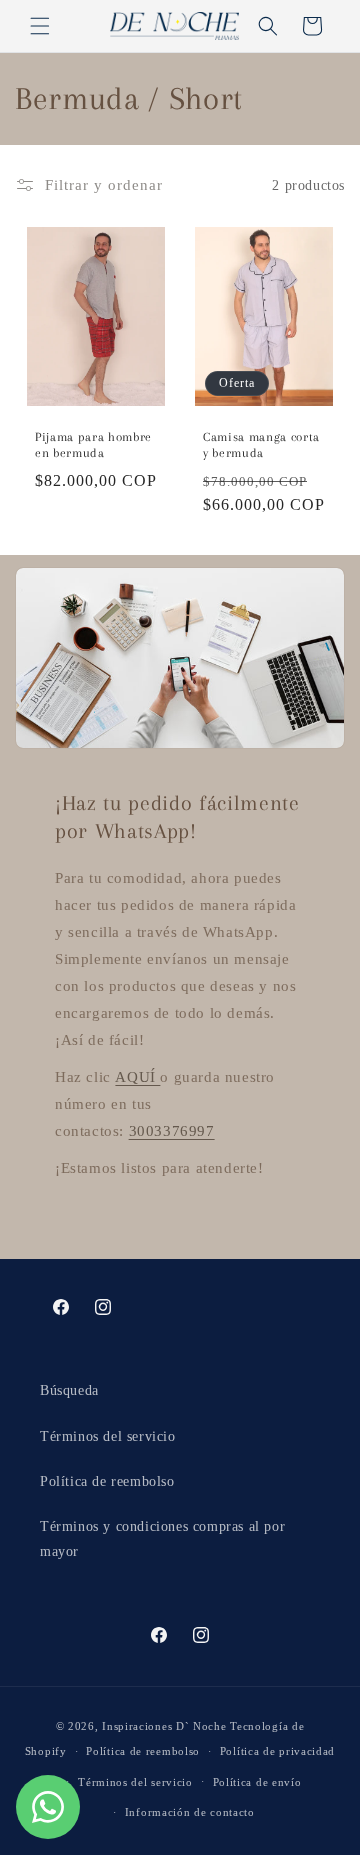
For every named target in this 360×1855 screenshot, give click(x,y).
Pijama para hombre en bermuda (93, 445)
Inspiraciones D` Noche (164, 1726)
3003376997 (172, 1131)
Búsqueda (69, 1390)
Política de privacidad (277, 1751)
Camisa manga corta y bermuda (261, 445)
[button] (40, 26)
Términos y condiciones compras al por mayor (162, 1539)
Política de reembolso (107, 1481)
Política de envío (257, 1782)
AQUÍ (137, 1077)
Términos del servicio (108, 1436)
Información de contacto (190, 1812)
